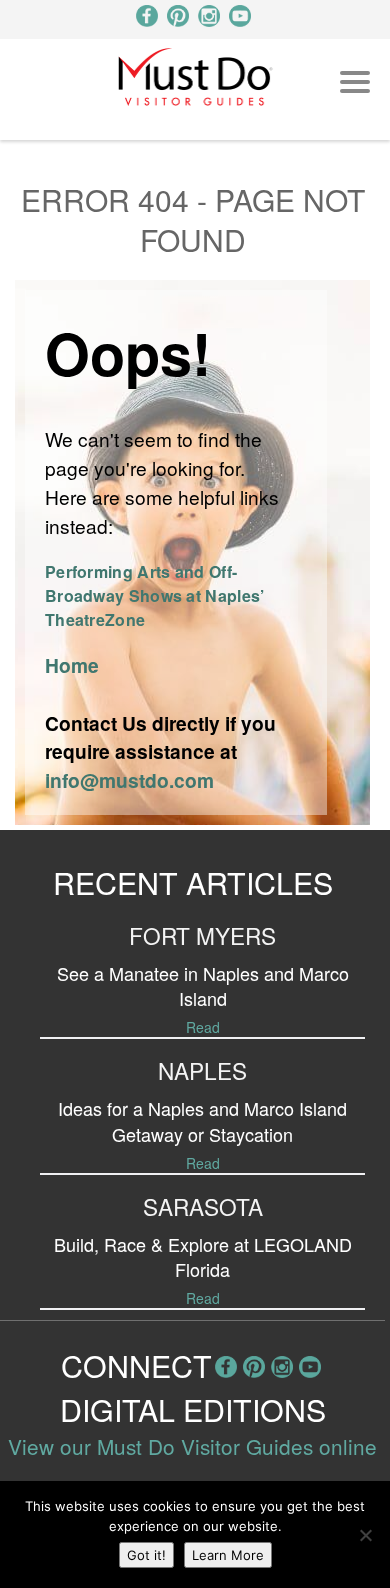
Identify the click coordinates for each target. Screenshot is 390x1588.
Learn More (228, 1555)
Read (203, 1027)
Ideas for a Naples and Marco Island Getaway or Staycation (202, 1120)
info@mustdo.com (129, 780)
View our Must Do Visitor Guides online (192, 1446)
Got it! (146, 1555)
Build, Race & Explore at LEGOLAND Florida (203, 1256)
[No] (365, 1535)
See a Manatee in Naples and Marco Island (203, 985)
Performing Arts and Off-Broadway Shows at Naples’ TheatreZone (155, 595)
